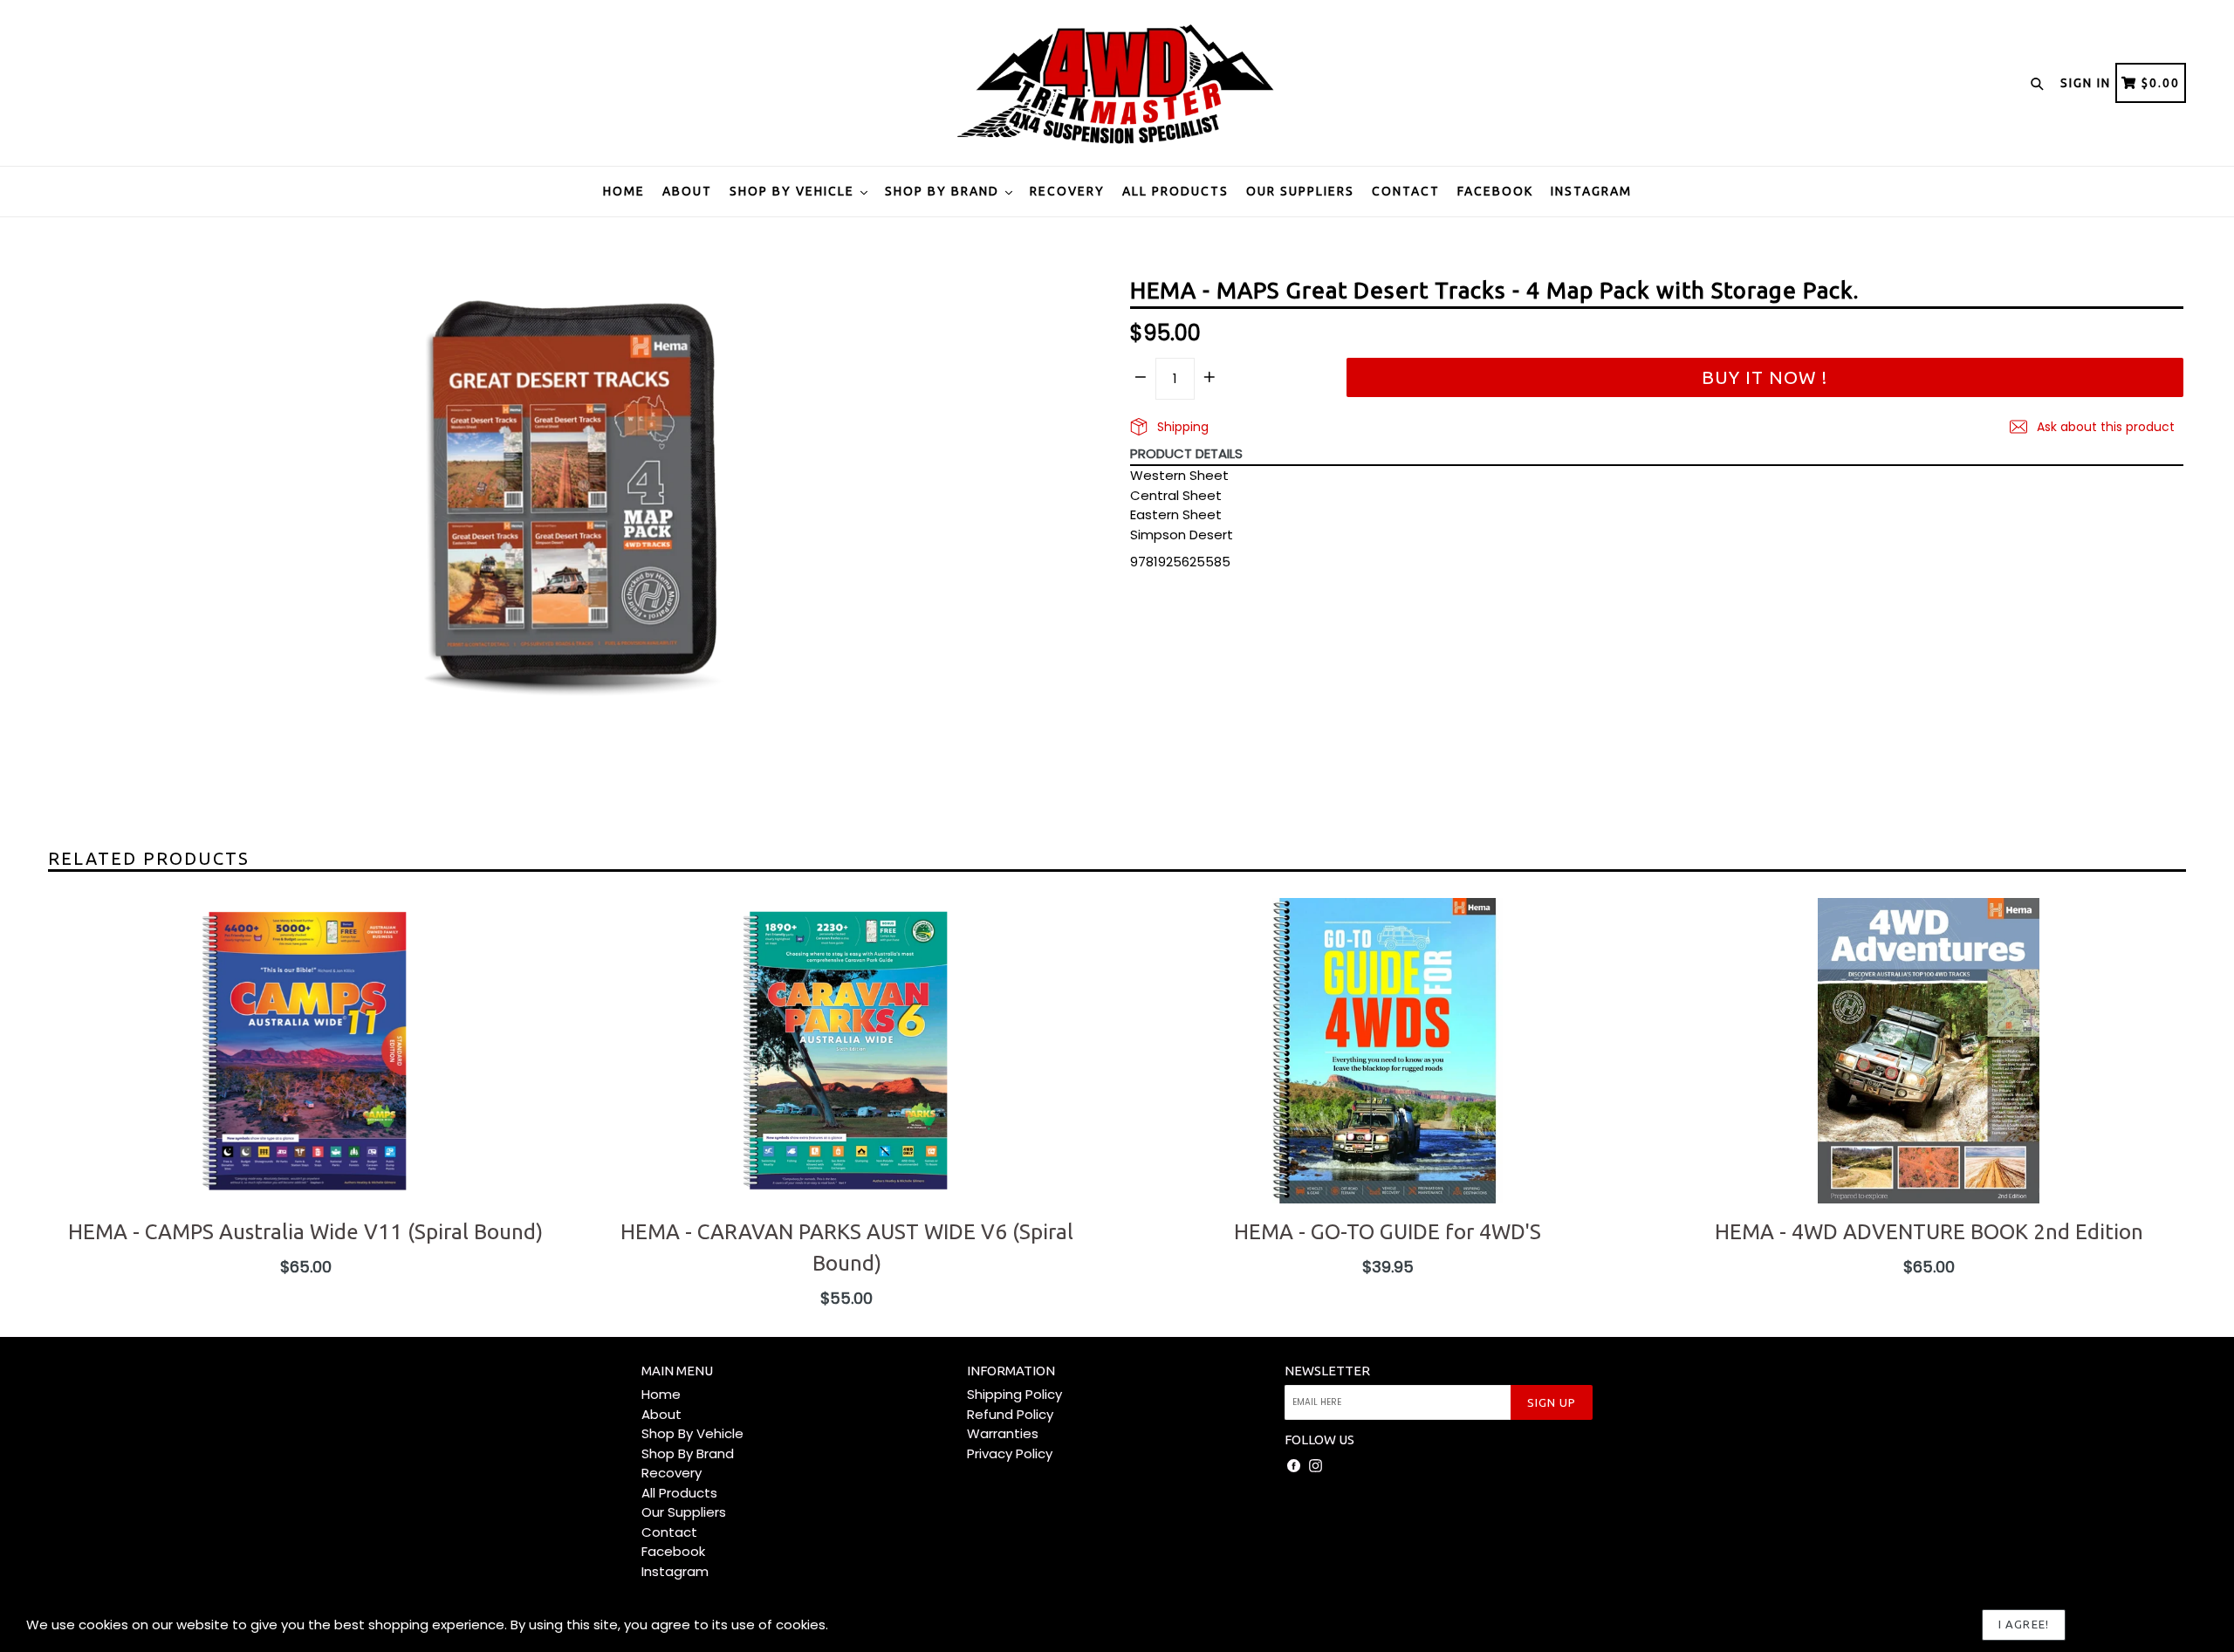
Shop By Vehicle (794, 191)
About (687, 191)
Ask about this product (2104, 427)
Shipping (1181, 427)
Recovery (1067, 191)
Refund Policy (1010, 1414)
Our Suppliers (1300, 191)
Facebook (1495, 191)
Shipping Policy (1014, 1394)
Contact (1406, 191)
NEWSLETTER (1327, 1371)
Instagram (1591, 191)
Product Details (1186, 453)
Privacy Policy (1010, 1453)
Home (624, 191)
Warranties (1003, 1433)
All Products (1175, 191)
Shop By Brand (944, 191)
